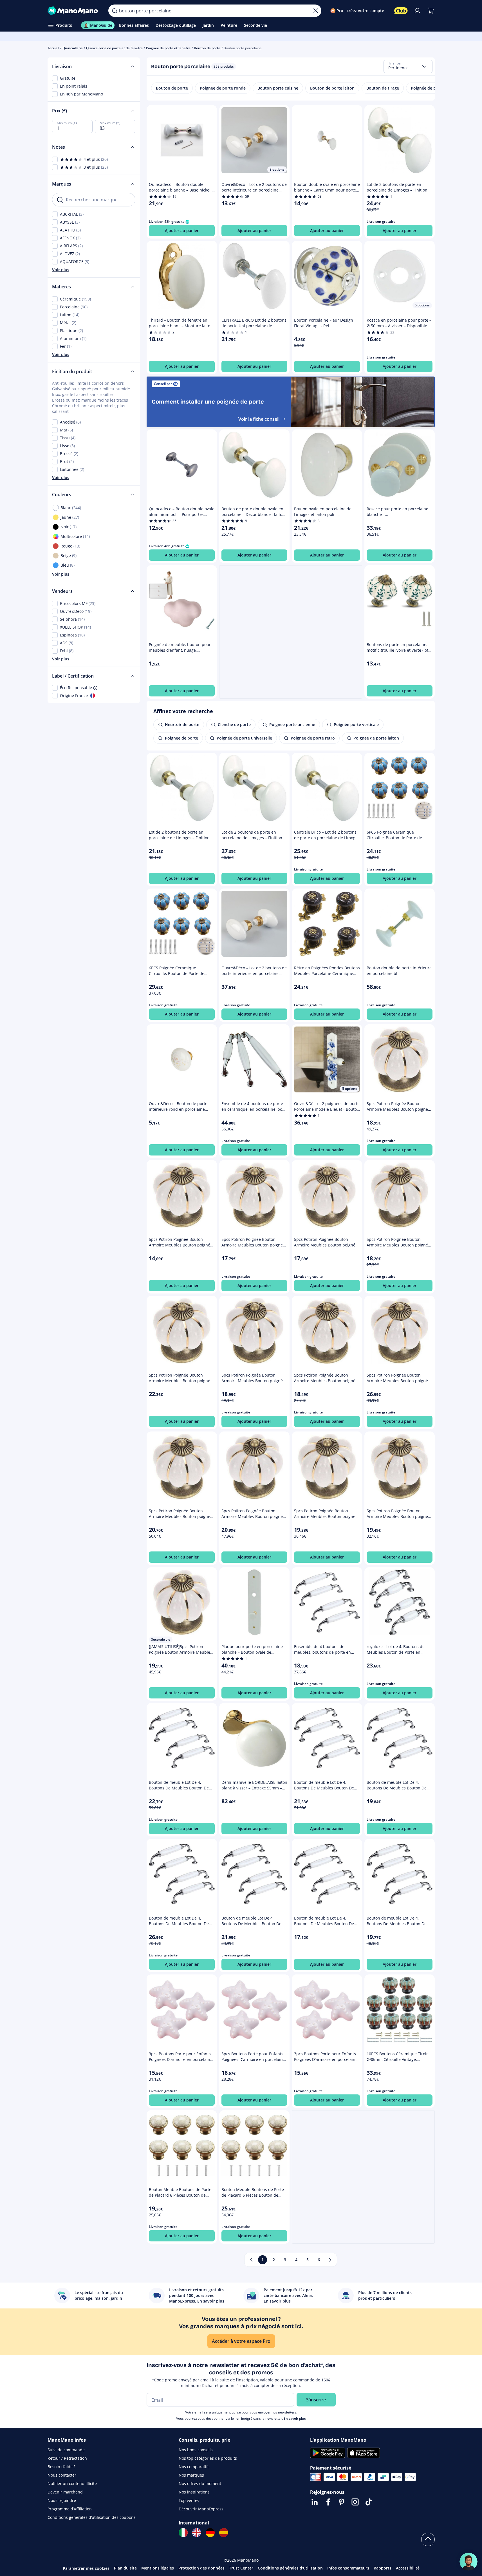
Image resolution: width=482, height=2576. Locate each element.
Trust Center (241, 2568)
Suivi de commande (66, 2450)
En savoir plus (295, 2418)
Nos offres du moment (200, 2483)
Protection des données (201, 2568)
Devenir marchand (65, 2492)
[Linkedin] (315, 2502)
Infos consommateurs (348, 2568)
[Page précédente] (251, 2260)
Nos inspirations (194, 2492)
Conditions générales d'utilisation (290, 2568)
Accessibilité (408, 2568)
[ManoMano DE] (210, 2533)
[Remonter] (428, 2539)
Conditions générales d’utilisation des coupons (92, 2517)
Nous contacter (62, 2475)
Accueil (53, 48)
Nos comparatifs (194, 2467)
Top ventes (189, 2500)
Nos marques (191, 2475)
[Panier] (431, 11)
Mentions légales (158, 2568)
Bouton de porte (207, 48)
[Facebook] (328, 2502)
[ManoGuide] (468, 2562)
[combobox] (408, 66)
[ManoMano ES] (224, 2533)
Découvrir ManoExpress (201, 2509)
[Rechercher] (115, 11)
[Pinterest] (342, 2502)
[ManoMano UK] (197, 2533)
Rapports (383, 2568)
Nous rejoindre (62, 2500)
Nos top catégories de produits (208, 2458)
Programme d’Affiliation (70, 2509)
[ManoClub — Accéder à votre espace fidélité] (401, 11)
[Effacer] (316, 11)
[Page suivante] (330, 2260)
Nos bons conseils (196, 2450)
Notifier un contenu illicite (72, 2483)
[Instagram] (355, 2502)
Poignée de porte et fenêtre (168, 48)
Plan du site (125, 2568)
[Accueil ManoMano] (74, 11)
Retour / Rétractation (67, 2458)
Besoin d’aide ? (61, 2467)
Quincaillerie (73, 48)
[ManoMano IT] (183, 2533)
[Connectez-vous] (417, 11)
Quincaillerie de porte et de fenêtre (114, 48)
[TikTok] (369, 2502)
